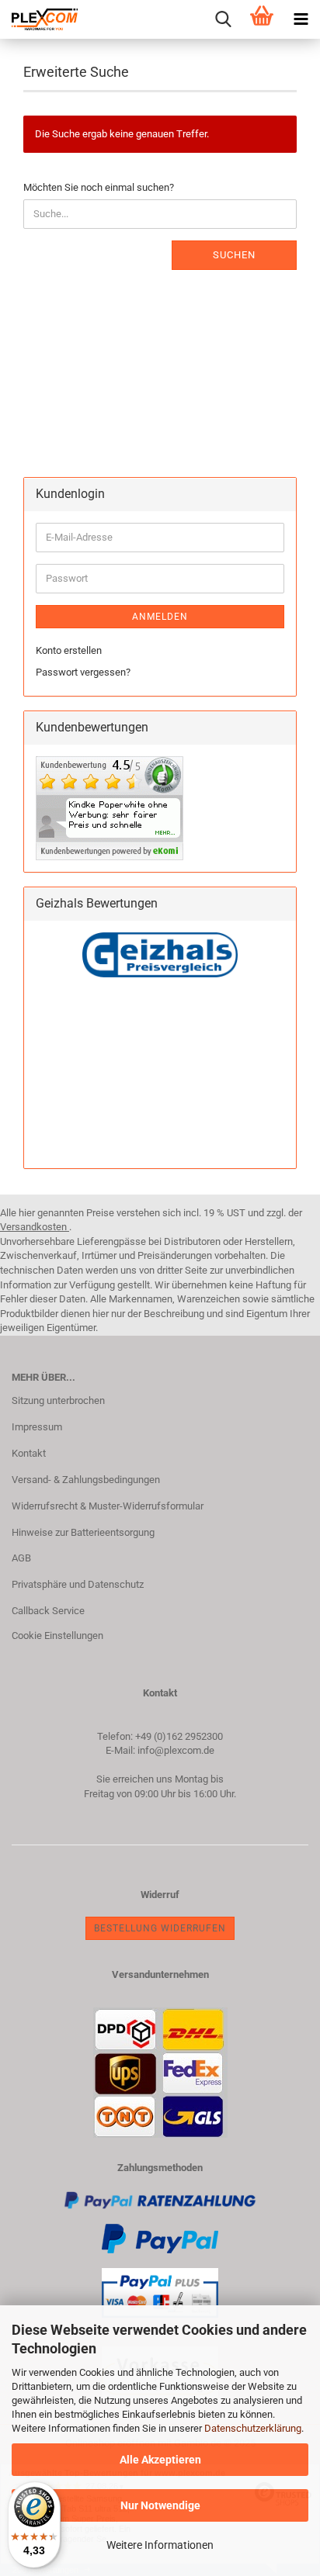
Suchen (234, 255)
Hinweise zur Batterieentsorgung (83, 1532)
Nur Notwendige (160, 2505)
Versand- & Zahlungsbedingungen (86, 1480)
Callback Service (48, 1611)
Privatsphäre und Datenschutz (78, 1584)
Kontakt (29, 1453)
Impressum (37, 1427)
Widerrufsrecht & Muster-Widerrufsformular (108, 1506)
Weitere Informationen (160, 2545)
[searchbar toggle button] (223, 19)
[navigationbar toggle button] (301, 19)
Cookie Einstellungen (57, 1636)
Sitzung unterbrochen (58, 1400)
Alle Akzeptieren (160, 2460)
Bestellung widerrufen (160, 1928)
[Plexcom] (39, 19)
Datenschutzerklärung (253, 2428)
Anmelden (160, 617)
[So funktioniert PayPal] (160, 2238)
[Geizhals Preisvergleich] (160, 954)
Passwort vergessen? (83, 672)
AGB (21, 1558)
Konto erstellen (69, 650)
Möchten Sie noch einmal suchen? (99, 187)
